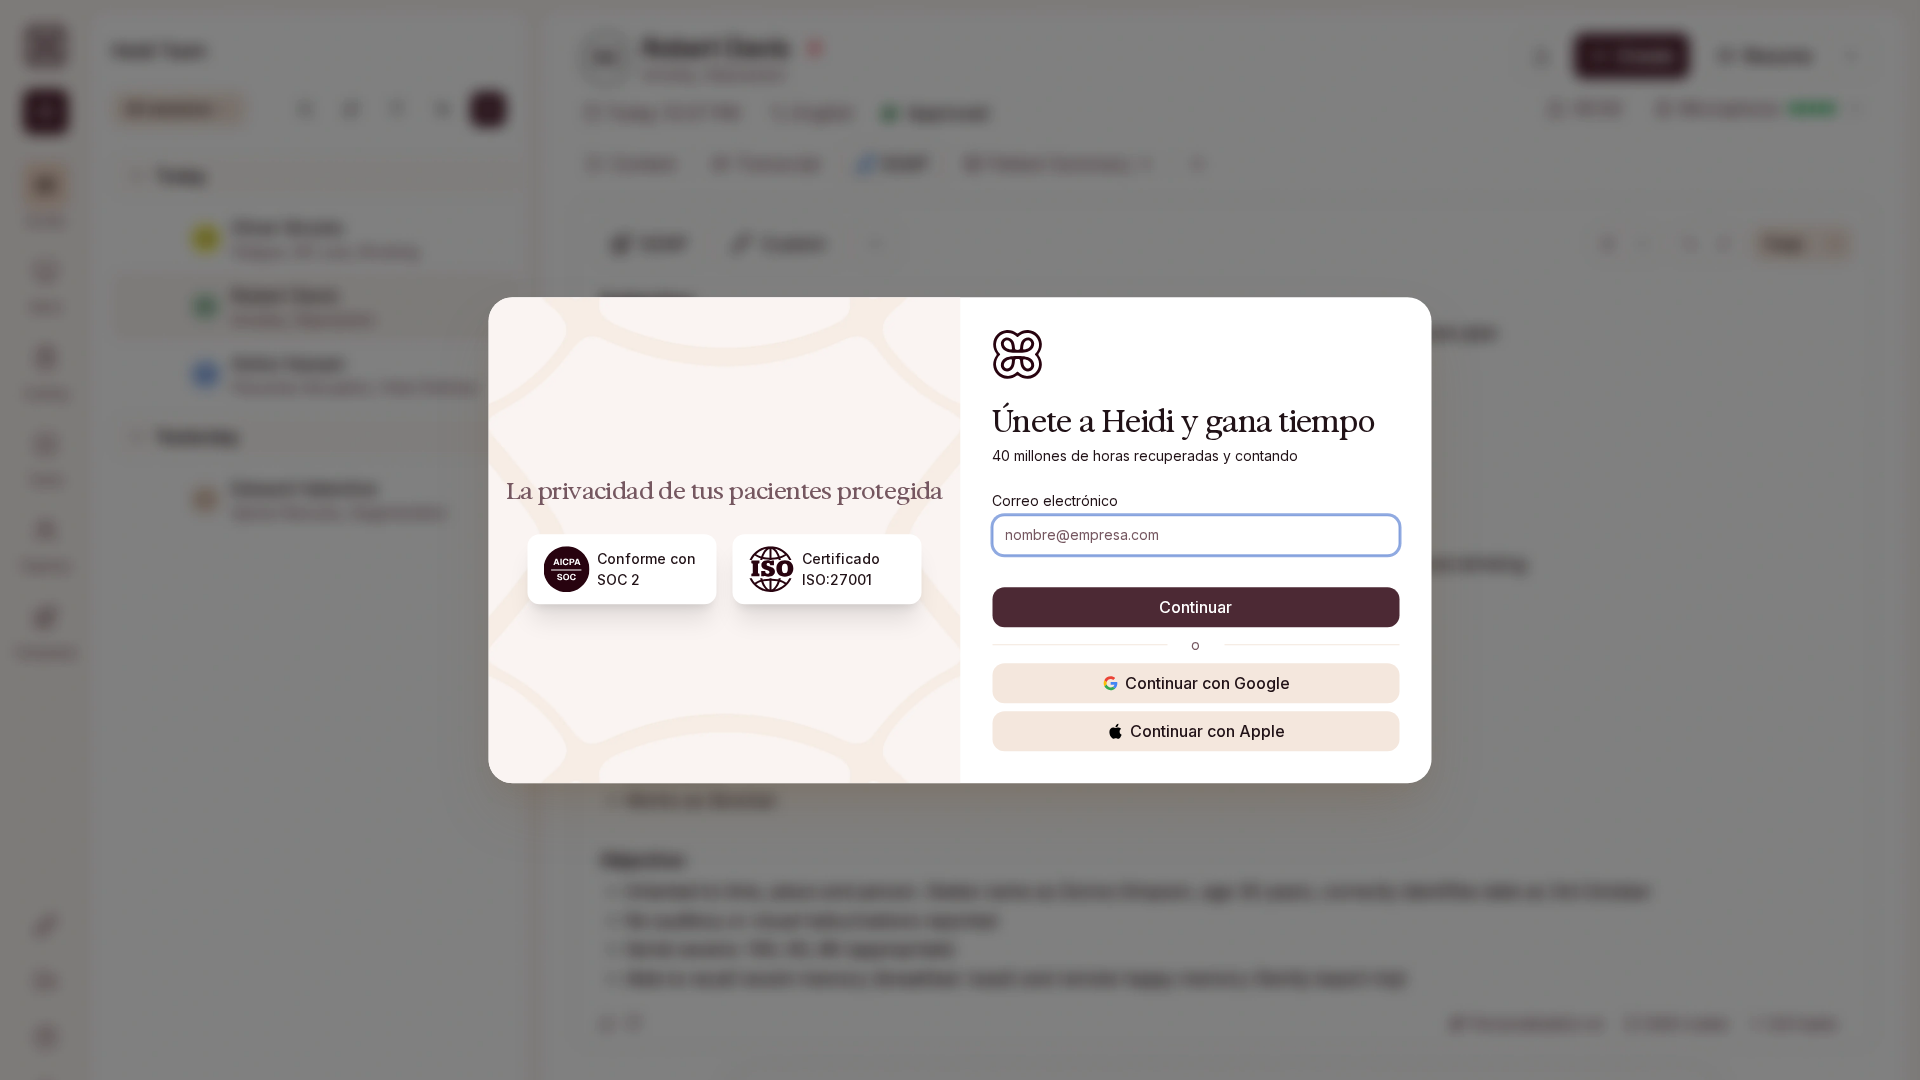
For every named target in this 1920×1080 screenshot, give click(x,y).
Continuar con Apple (1207, 731)
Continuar (1195, 607)
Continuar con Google (1207, 683)
